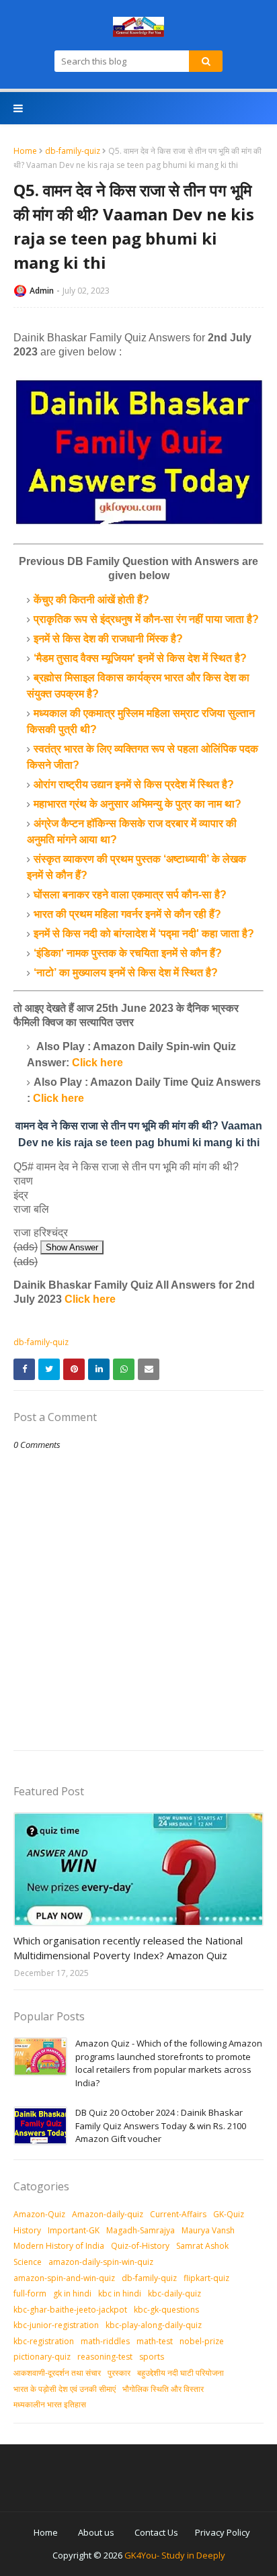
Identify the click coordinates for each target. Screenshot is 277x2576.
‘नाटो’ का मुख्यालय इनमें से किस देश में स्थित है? (126, 973)
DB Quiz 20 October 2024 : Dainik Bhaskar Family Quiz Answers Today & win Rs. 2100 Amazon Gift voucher (161, 2126)
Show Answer (72, 1247)
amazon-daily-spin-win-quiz (101, 2262)
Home (25, 151)
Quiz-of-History (140, 2246)
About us (96, 2532)
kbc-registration (44, 2341)
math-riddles (105, 2341)
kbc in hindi (120, 2293)
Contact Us (156, 2532)
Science (28, 2262)
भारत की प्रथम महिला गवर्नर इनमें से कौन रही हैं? (127, 914)
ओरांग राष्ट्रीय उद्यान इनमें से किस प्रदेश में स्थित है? (134, 784)
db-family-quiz (73, 151)
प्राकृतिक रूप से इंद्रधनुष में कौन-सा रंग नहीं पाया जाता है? (146, 619)
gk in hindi (72, 2293)
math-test (155, 2341)
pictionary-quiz (42, 2357)
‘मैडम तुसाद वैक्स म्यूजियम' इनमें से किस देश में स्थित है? (140, 658)
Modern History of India (59, 2246)
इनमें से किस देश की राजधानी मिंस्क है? (108, 639)
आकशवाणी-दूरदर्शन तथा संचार (57, 2373)
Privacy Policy (223, 2532)
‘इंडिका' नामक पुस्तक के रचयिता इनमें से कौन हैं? (128, 953)
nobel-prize (202, 2341)
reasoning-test (105, 2357)
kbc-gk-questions (166, 2310)
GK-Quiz (229, 2214)
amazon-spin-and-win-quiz (64, 2278)
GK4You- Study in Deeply (175, 2555)
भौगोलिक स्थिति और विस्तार (163, 2389)
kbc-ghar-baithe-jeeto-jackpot (70, 2310)
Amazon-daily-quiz (108, 2214)
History (27, 2230)
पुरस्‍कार (119, 2373)
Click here (97, 1063)
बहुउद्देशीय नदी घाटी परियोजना (181, 2373)
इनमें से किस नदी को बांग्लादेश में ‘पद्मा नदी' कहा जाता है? (144, 934)
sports (152, 2357)
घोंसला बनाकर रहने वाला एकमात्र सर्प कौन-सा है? (130, 895)
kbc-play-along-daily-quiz (154, 2325)
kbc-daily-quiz (174, 2293)
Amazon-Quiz (39, 2214)
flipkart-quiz (206, 2278)
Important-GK (74, 2230)
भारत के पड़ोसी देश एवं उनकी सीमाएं (65, 2389)
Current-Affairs (178, 2214)
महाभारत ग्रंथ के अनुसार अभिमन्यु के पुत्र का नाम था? (137, 804)
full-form (30, 2293)
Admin (42, 291)
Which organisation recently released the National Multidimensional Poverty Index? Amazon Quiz (128, 1948)
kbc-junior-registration (56, 2325)
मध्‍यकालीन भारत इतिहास (50, 2404)
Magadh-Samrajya (141, 2230)
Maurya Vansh (208, 2230)
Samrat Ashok (202, 2246)
